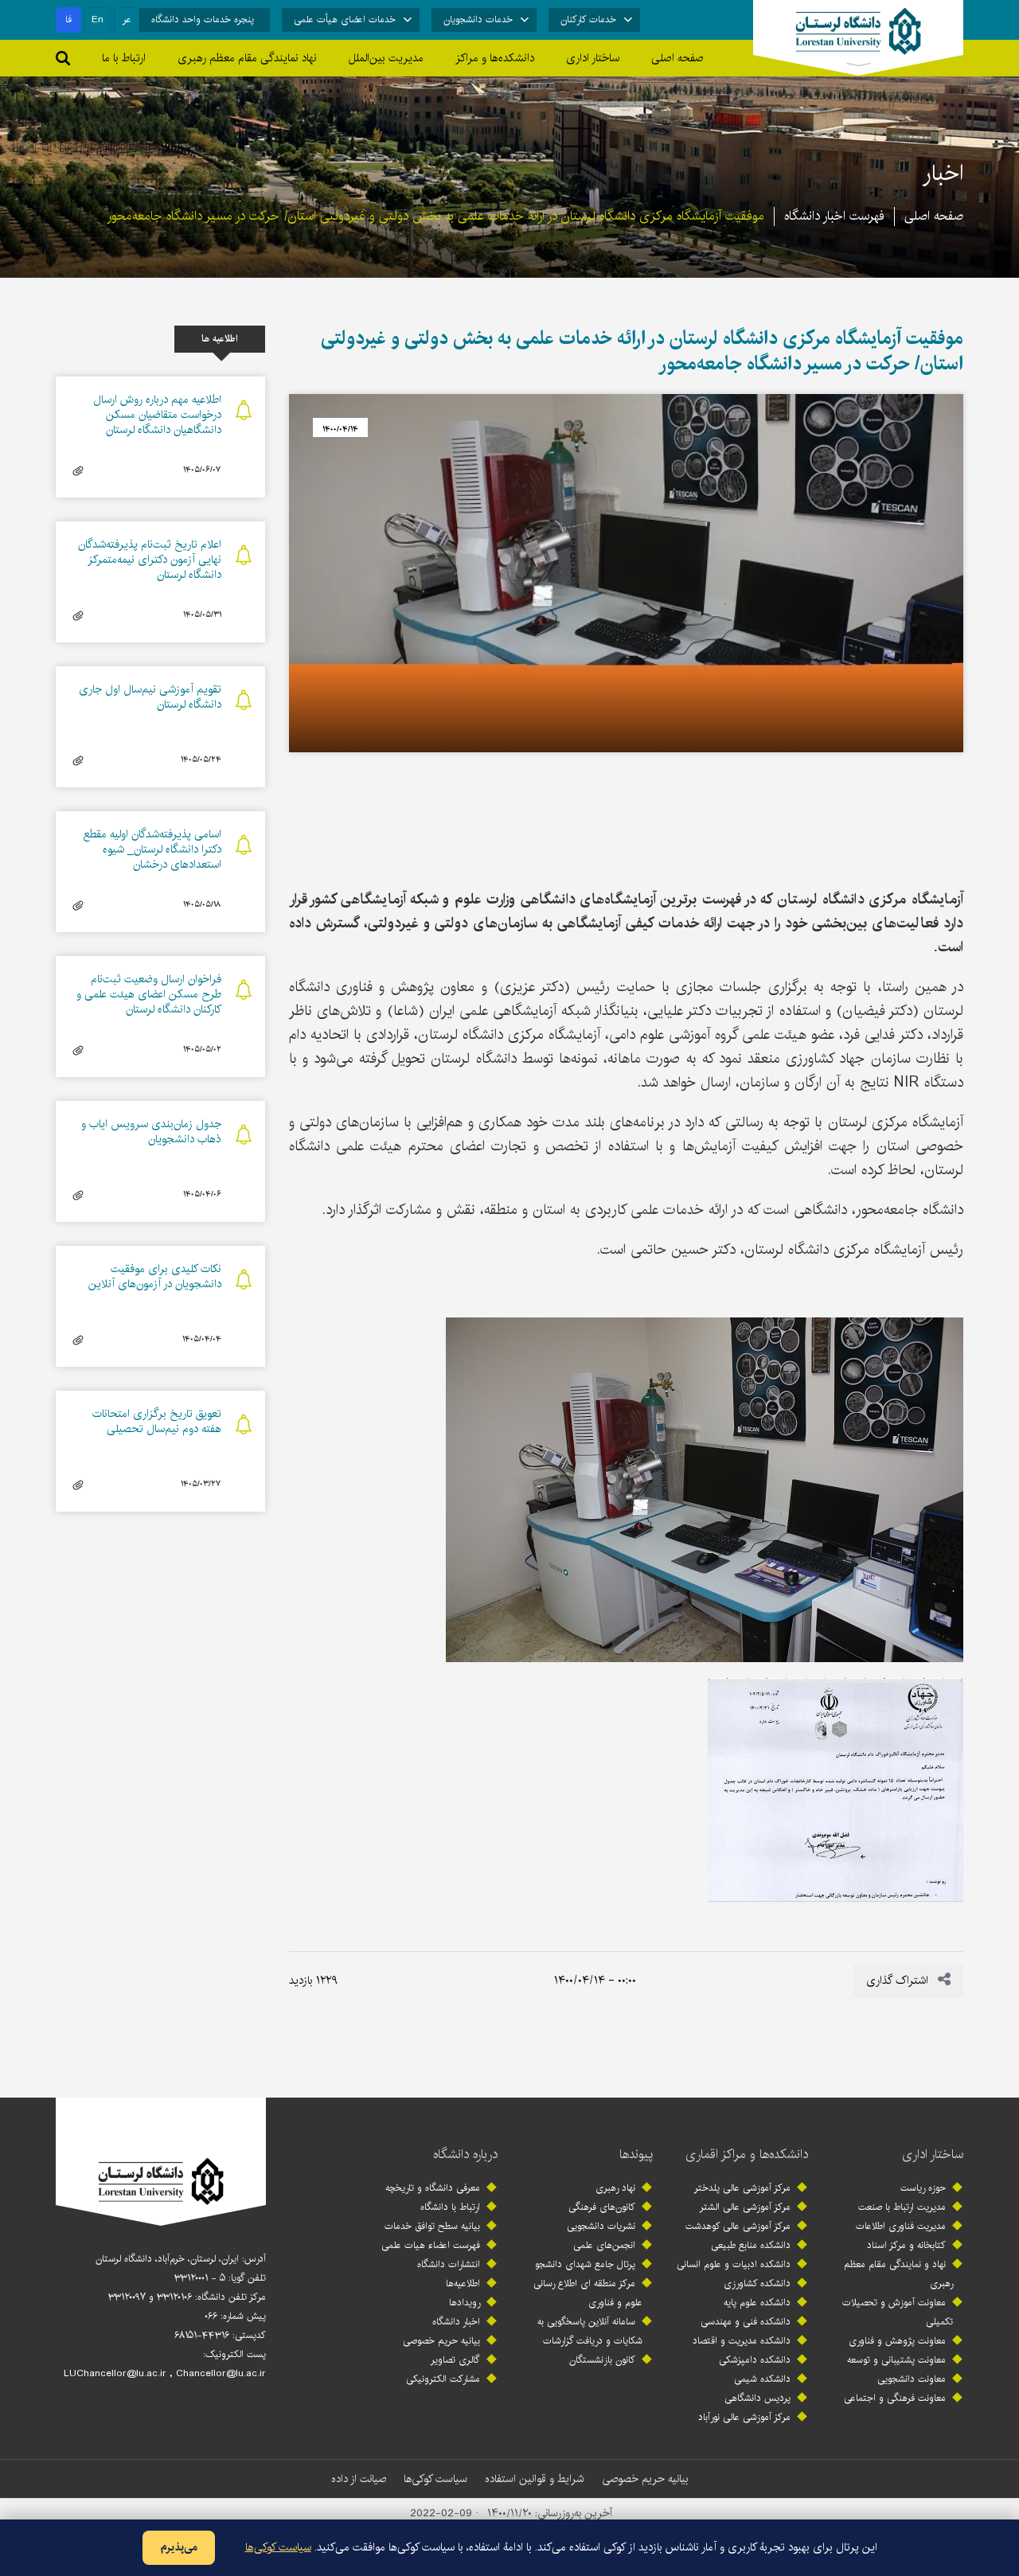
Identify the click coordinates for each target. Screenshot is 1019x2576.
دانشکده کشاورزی (757, 2283)
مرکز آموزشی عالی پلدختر (742, 2188)
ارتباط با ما (124, 58)
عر (127, 20)
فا (68, 20)
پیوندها (636, 2154)
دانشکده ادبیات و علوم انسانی (734, 2264)
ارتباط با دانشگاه (450, 2207)
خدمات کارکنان (588, 20)
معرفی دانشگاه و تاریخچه (433, 2188)
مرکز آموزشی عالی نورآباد (744, 2417)
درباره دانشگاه (465, 2154)
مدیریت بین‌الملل (386, 58)
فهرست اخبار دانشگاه (834, 216)
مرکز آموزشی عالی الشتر (745, 2207)
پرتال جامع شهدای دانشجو (585, 2264)
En (98, 20)
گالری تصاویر (455, 2360)
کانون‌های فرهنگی (602, 2207)
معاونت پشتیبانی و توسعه (896, 2360)
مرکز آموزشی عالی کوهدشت (738, 2226)
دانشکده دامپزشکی (755, 2360)
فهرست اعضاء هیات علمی (431, 2245)
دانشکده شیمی (762, 2379)
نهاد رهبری (615, 2188)
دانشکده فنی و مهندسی (746, 2322)
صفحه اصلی (677, 58)
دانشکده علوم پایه (757, 2303)
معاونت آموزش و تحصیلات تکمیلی (898, 2312)
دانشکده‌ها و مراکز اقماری (747, 2154)
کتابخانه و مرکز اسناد (906, 2245)
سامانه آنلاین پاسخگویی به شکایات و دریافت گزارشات (590, 2331)
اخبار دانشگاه (456, 2322)
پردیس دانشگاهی (757, 2398)
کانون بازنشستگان (602, 2360)
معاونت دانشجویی (912, 2379)
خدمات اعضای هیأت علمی (345, 20)
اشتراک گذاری (899, 1981)
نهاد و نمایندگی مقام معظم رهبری (898, 2274)
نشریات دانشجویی (601, 2226)
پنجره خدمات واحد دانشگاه (203, 20)
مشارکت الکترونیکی (443, 2379)
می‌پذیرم (179, 2547)
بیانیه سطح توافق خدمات (432, 2226)
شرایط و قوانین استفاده (535, 2479)
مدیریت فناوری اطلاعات (901, 2226)
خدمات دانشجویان (478, 20)
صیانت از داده (359, 2479)
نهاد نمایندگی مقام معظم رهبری (247, 58)
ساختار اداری (933, 2154)
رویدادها (465, 2303)
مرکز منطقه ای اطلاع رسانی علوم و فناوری (588, 2293)
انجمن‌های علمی (604, 2245)
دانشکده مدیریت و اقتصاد (742, 2341)
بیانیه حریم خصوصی (441, 2341)
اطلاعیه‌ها (463, 2283)
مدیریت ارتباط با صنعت (902, 2207)
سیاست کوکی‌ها (435, 2479)
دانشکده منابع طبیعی (751, 2245)
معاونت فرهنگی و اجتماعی (895, 2398)
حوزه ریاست (923, 2188)
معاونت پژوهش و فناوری (897, 2341)
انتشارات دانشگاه (449, 2264)
